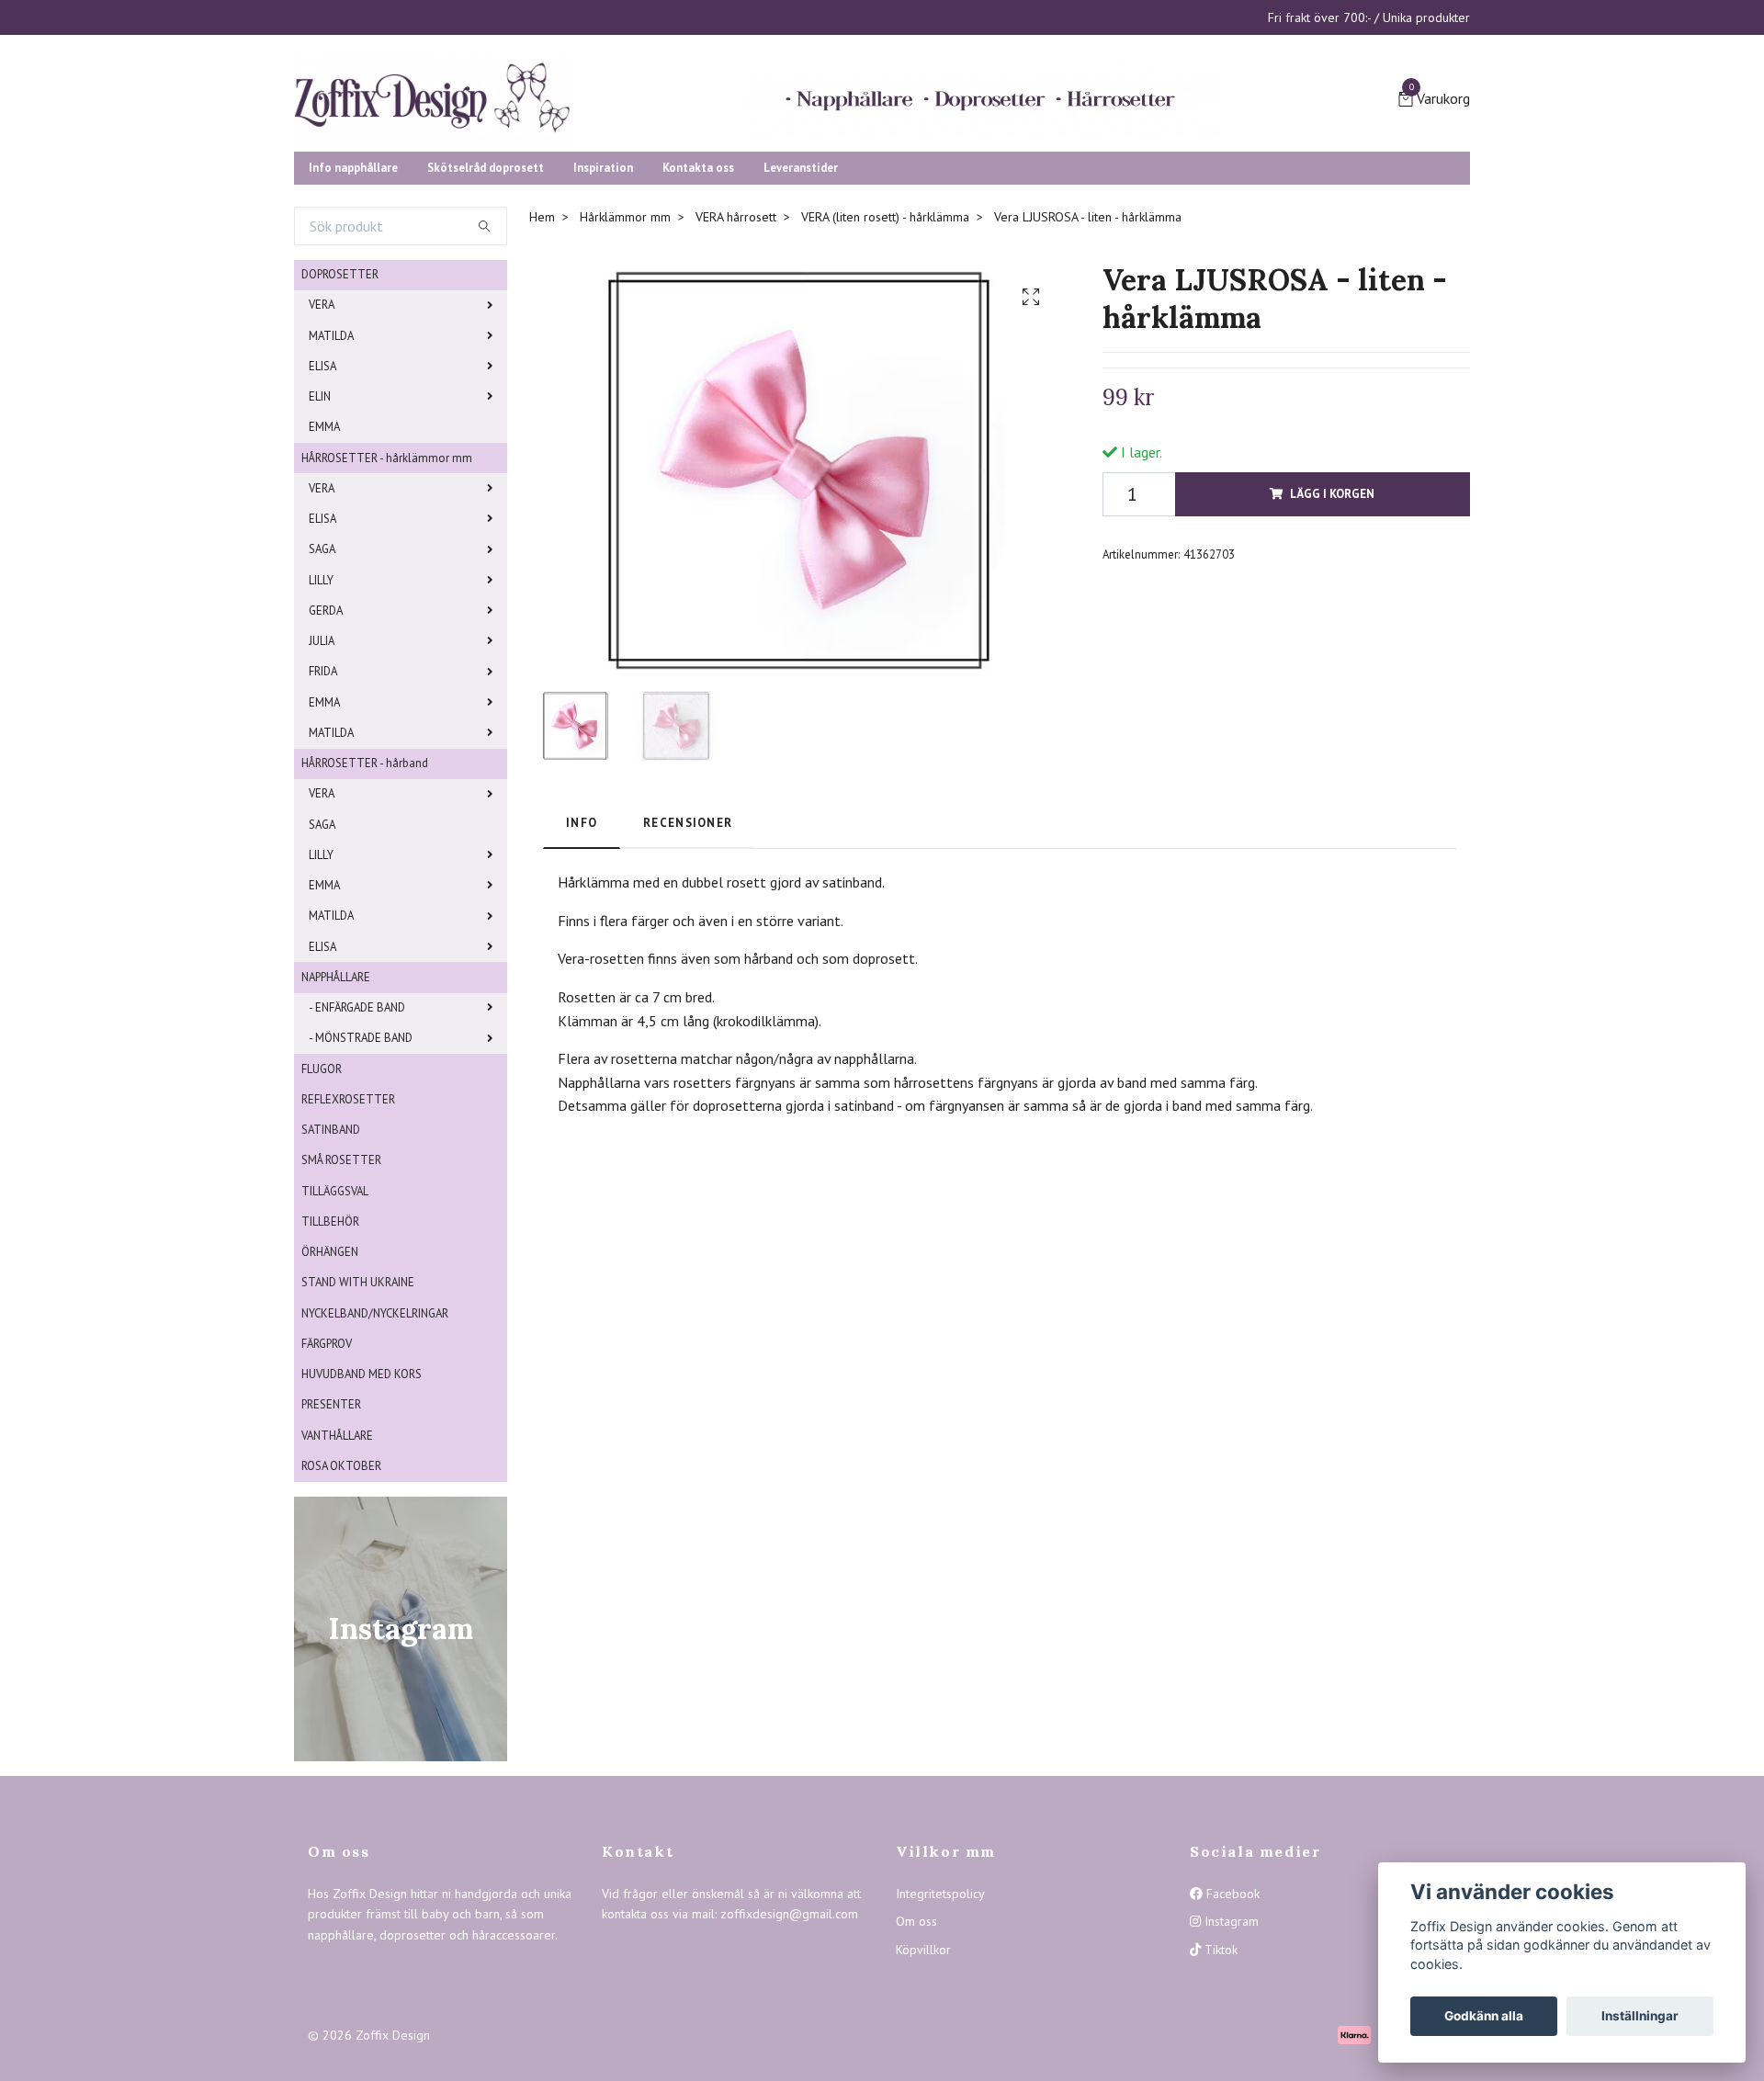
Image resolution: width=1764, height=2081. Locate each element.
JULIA (322, 782)
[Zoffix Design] (616, 158)
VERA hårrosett (736, 358)
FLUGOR (322, 1210)
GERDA (326, 752)
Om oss (916, 2063)
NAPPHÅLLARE (336, 1119)
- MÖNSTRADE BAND (361, 1179)
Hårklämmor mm (625, 358)
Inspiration (603, 309)
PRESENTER (331, 1546)
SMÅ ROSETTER (341, 1301)
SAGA (322, 690)
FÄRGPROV (327, 1485)
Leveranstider (801, 309)
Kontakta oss (698, 309)
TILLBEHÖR (330, 1363)
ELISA (322, 508)
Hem (542, 358)
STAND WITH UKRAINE (358, 1424)
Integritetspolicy (940, 2035)
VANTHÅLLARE (337, 1577)
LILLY (321, 722)
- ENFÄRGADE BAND (357, 1149)
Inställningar (1640, 2016)
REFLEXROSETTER (348, 1241)
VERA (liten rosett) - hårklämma (885, 358)
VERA (322, 446)
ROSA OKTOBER (341, 1607)
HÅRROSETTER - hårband (365, 905)
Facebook (1231, 2035)
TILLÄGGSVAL (335, 1333)
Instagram (1230, 2063)
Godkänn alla (1484, 2016)
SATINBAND (331, 1271)
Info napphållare (353, 309)
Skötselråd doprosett (486, 309)
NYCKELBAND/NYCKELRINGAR (375, 1455)
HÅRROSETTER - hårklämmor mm (387, 599)
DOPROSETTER (340, 416)
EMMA (324, 568)
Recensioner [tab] (688, 964)
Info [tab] (582, 964)
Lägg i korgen (1332, 635)
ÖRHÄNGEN (330, 1393)
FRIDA (323, 813)
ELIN (320, 538)
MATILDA (331, 477)
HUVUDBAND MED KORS (362, 1516)
